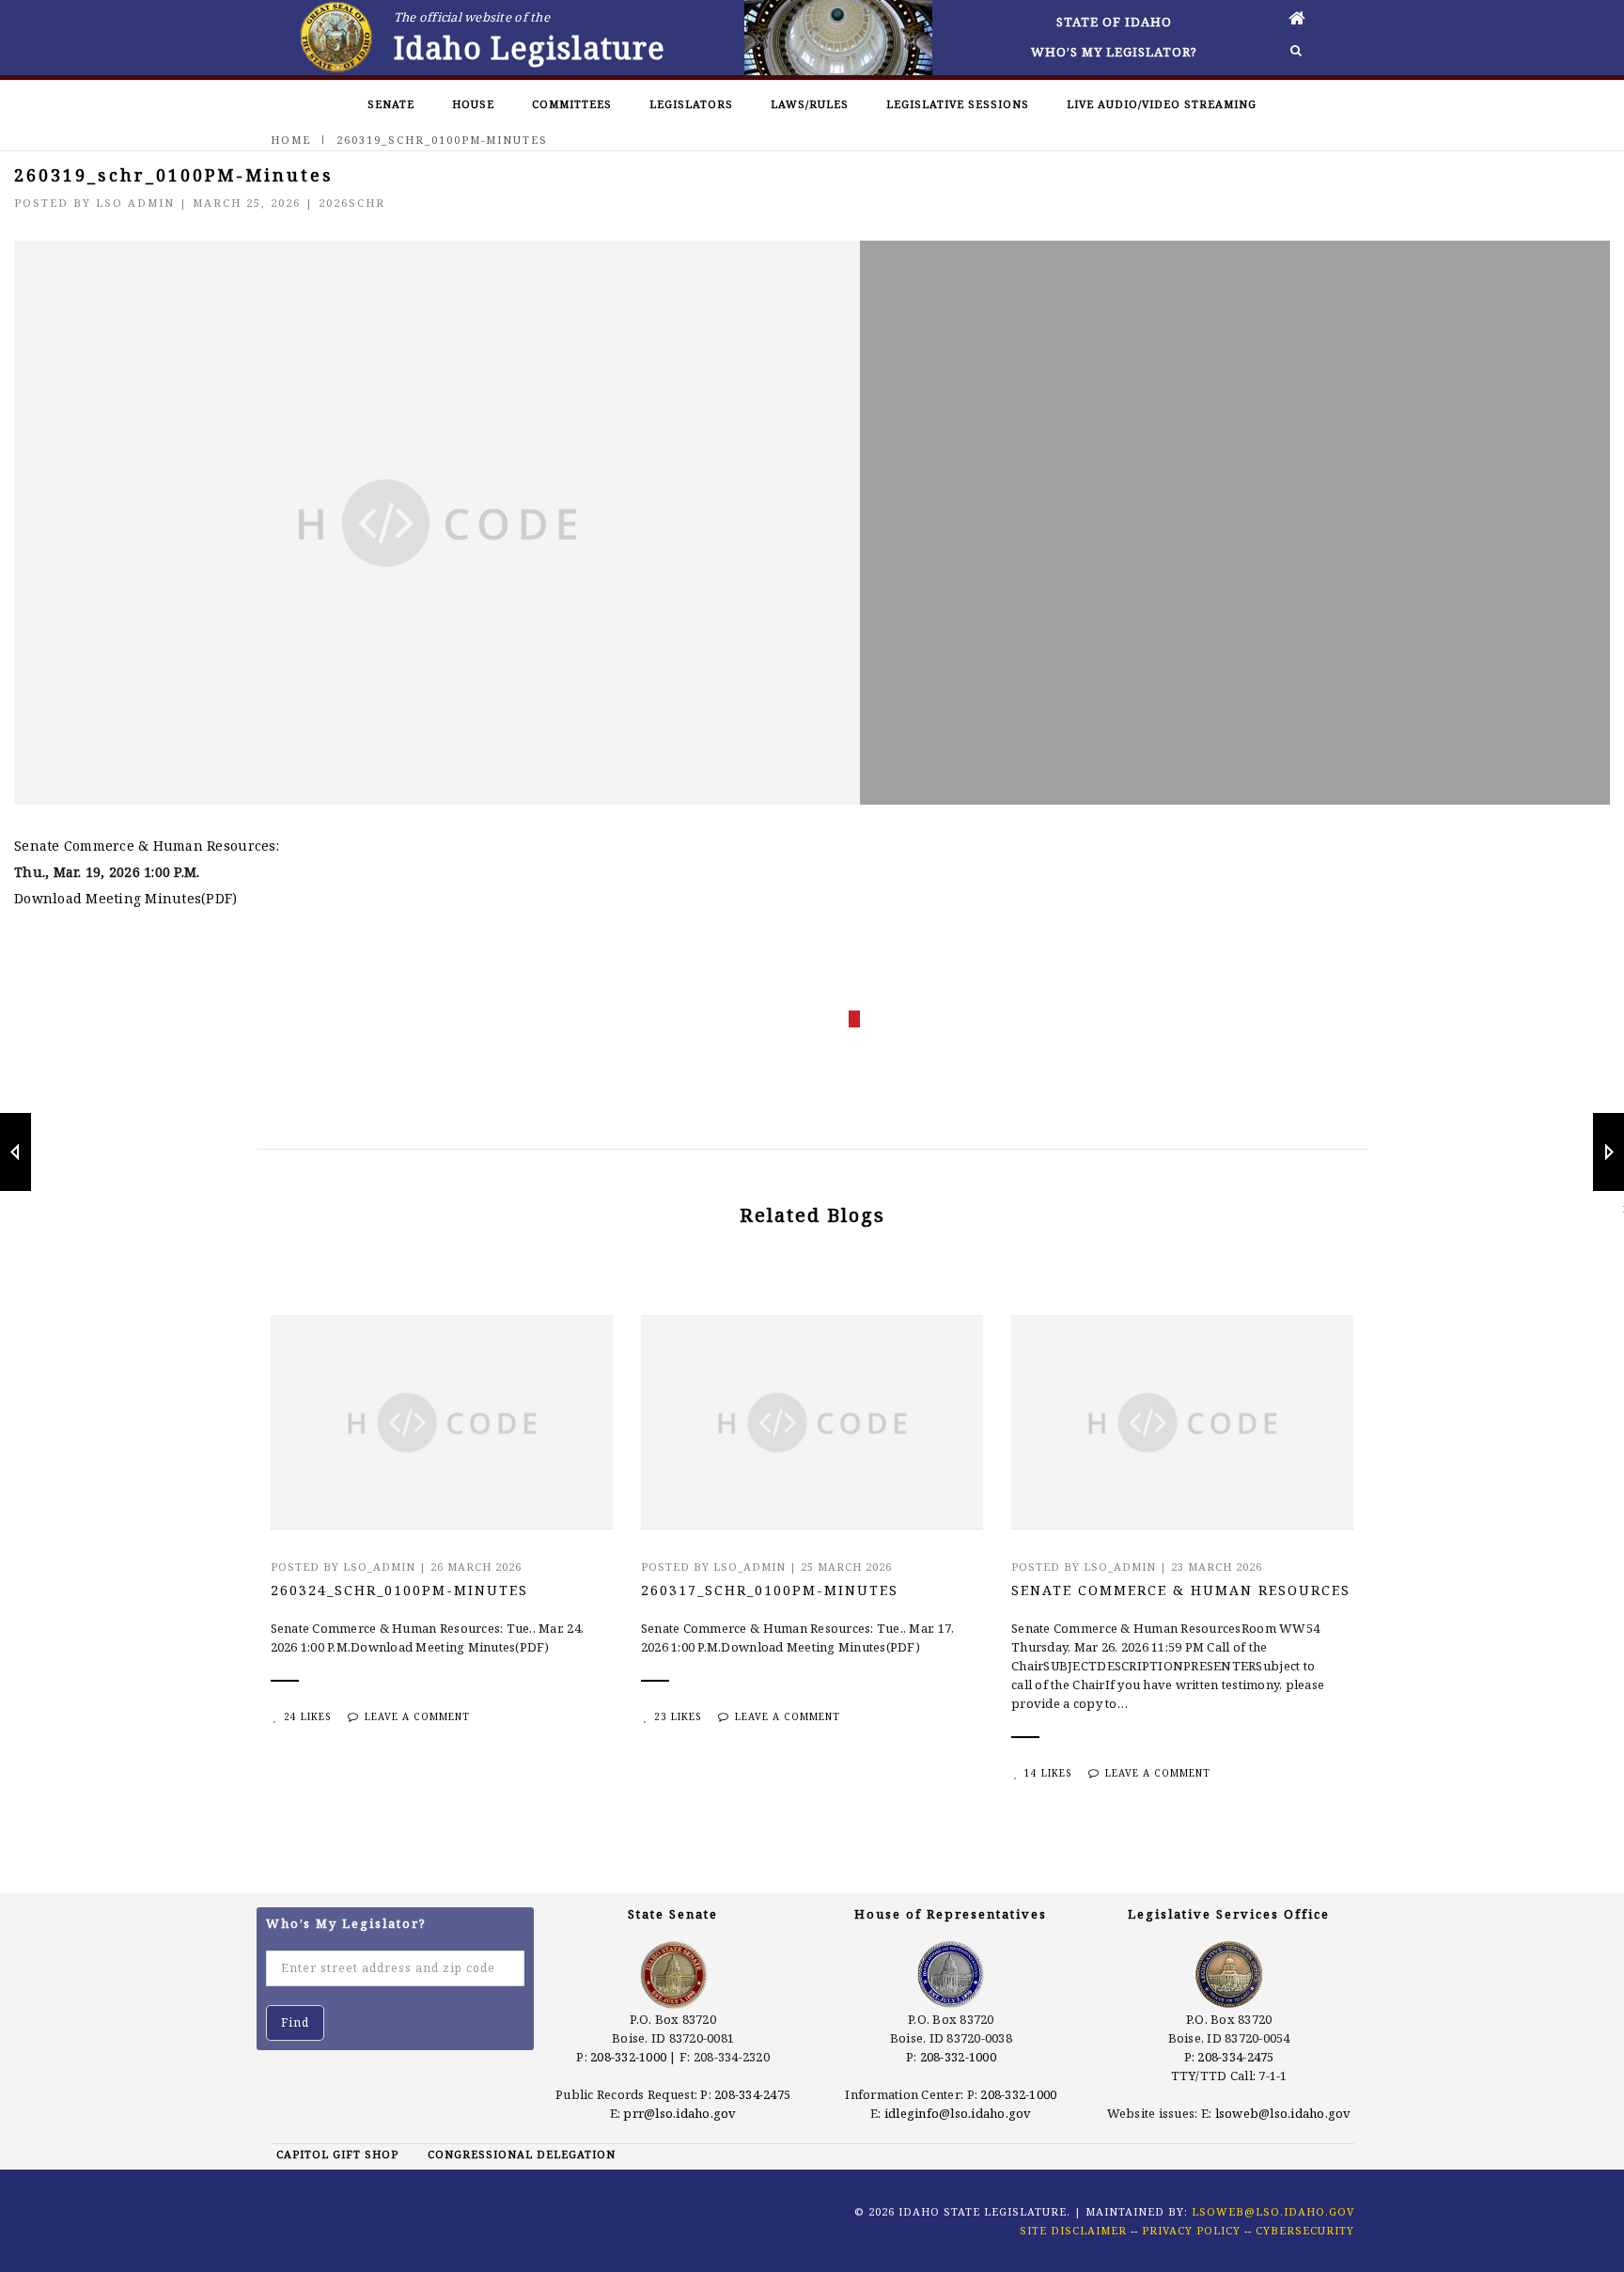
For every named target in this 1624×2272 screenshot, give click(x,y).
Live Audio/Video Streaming (1162, 104)
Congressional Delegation (522, 2154)
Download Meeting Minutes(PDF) (126, 898)
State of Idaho (1114, 22)
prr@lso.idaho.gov (679, 2113)
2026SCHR (352, 203)
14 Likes (1048, 1773)
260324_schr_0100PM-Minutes (399, 1590)
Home (291, 140)
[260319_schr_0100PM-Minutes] (750, 1019)
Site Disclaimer (1073, 2230)
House (473, 104)
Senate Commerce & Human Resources (145, 846)
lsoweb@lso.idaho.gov (1283, 2113)
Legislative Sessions (958, 104)
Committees (572, 104)
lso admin (135, 203)
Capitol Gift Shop (337, 2154)
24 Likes (307, 1716)
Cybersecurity (1305, 2230)
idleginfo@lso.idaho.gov (958, 2113)
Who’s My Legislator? (1114, 52)
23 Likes (678, 1716)
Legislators (691, 104)
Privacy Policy (1191, 2230)
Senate (391, 104)
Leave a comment (417, 1716)
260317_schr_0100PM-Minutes (770, 1590)
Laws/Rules (810, 104)
